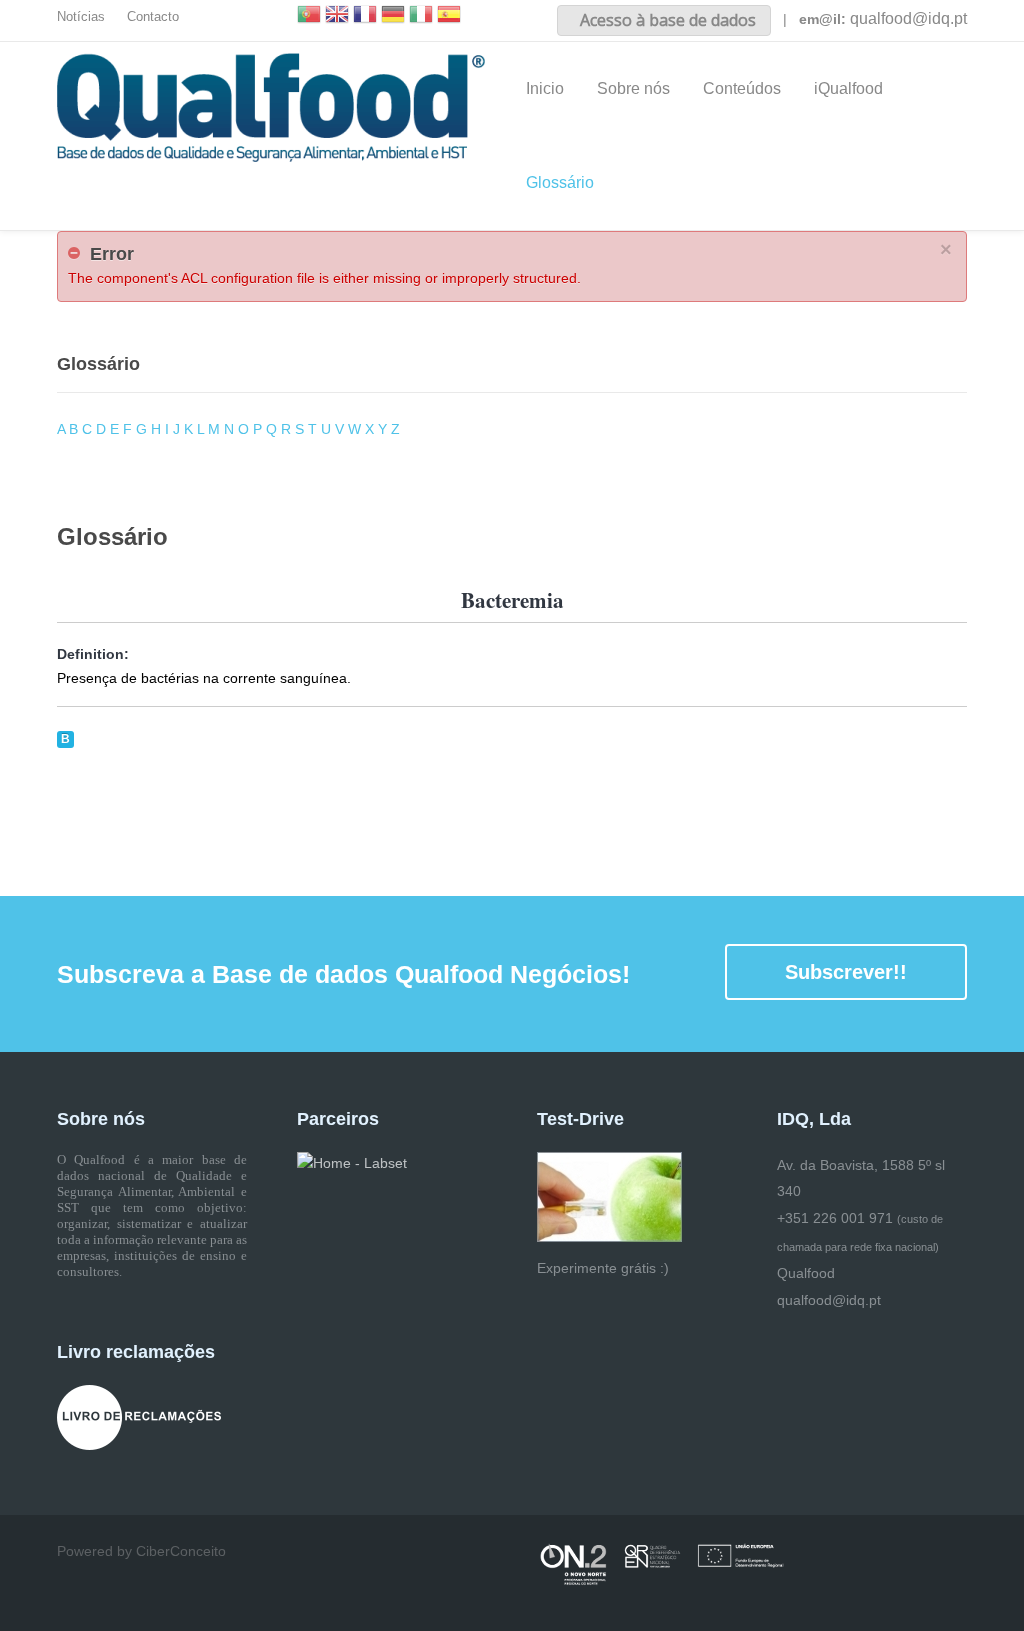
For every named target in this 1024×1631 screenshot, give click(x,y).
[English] (337, 16)
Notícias (81, 17)
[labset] (352, 1163)
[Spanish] (449, 16)
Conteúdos (742, 88)
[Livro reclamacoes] (139, 1416)
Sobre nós (633, 88)
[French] (365, 16)
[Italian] (421, 16)
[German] (393, 16)
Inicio (545, 88)
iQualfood (848, 88)
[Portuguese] (309, 16)
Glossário (560, 182)
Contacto (153, 17)
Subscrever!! (846, 972)
